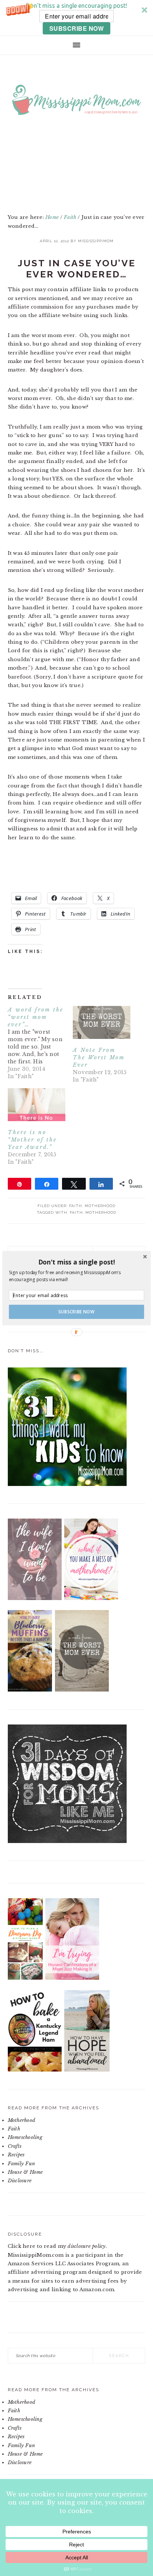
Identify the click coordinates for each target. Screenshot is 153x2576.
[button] (76, 1262)
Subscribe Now (76, 1312)
